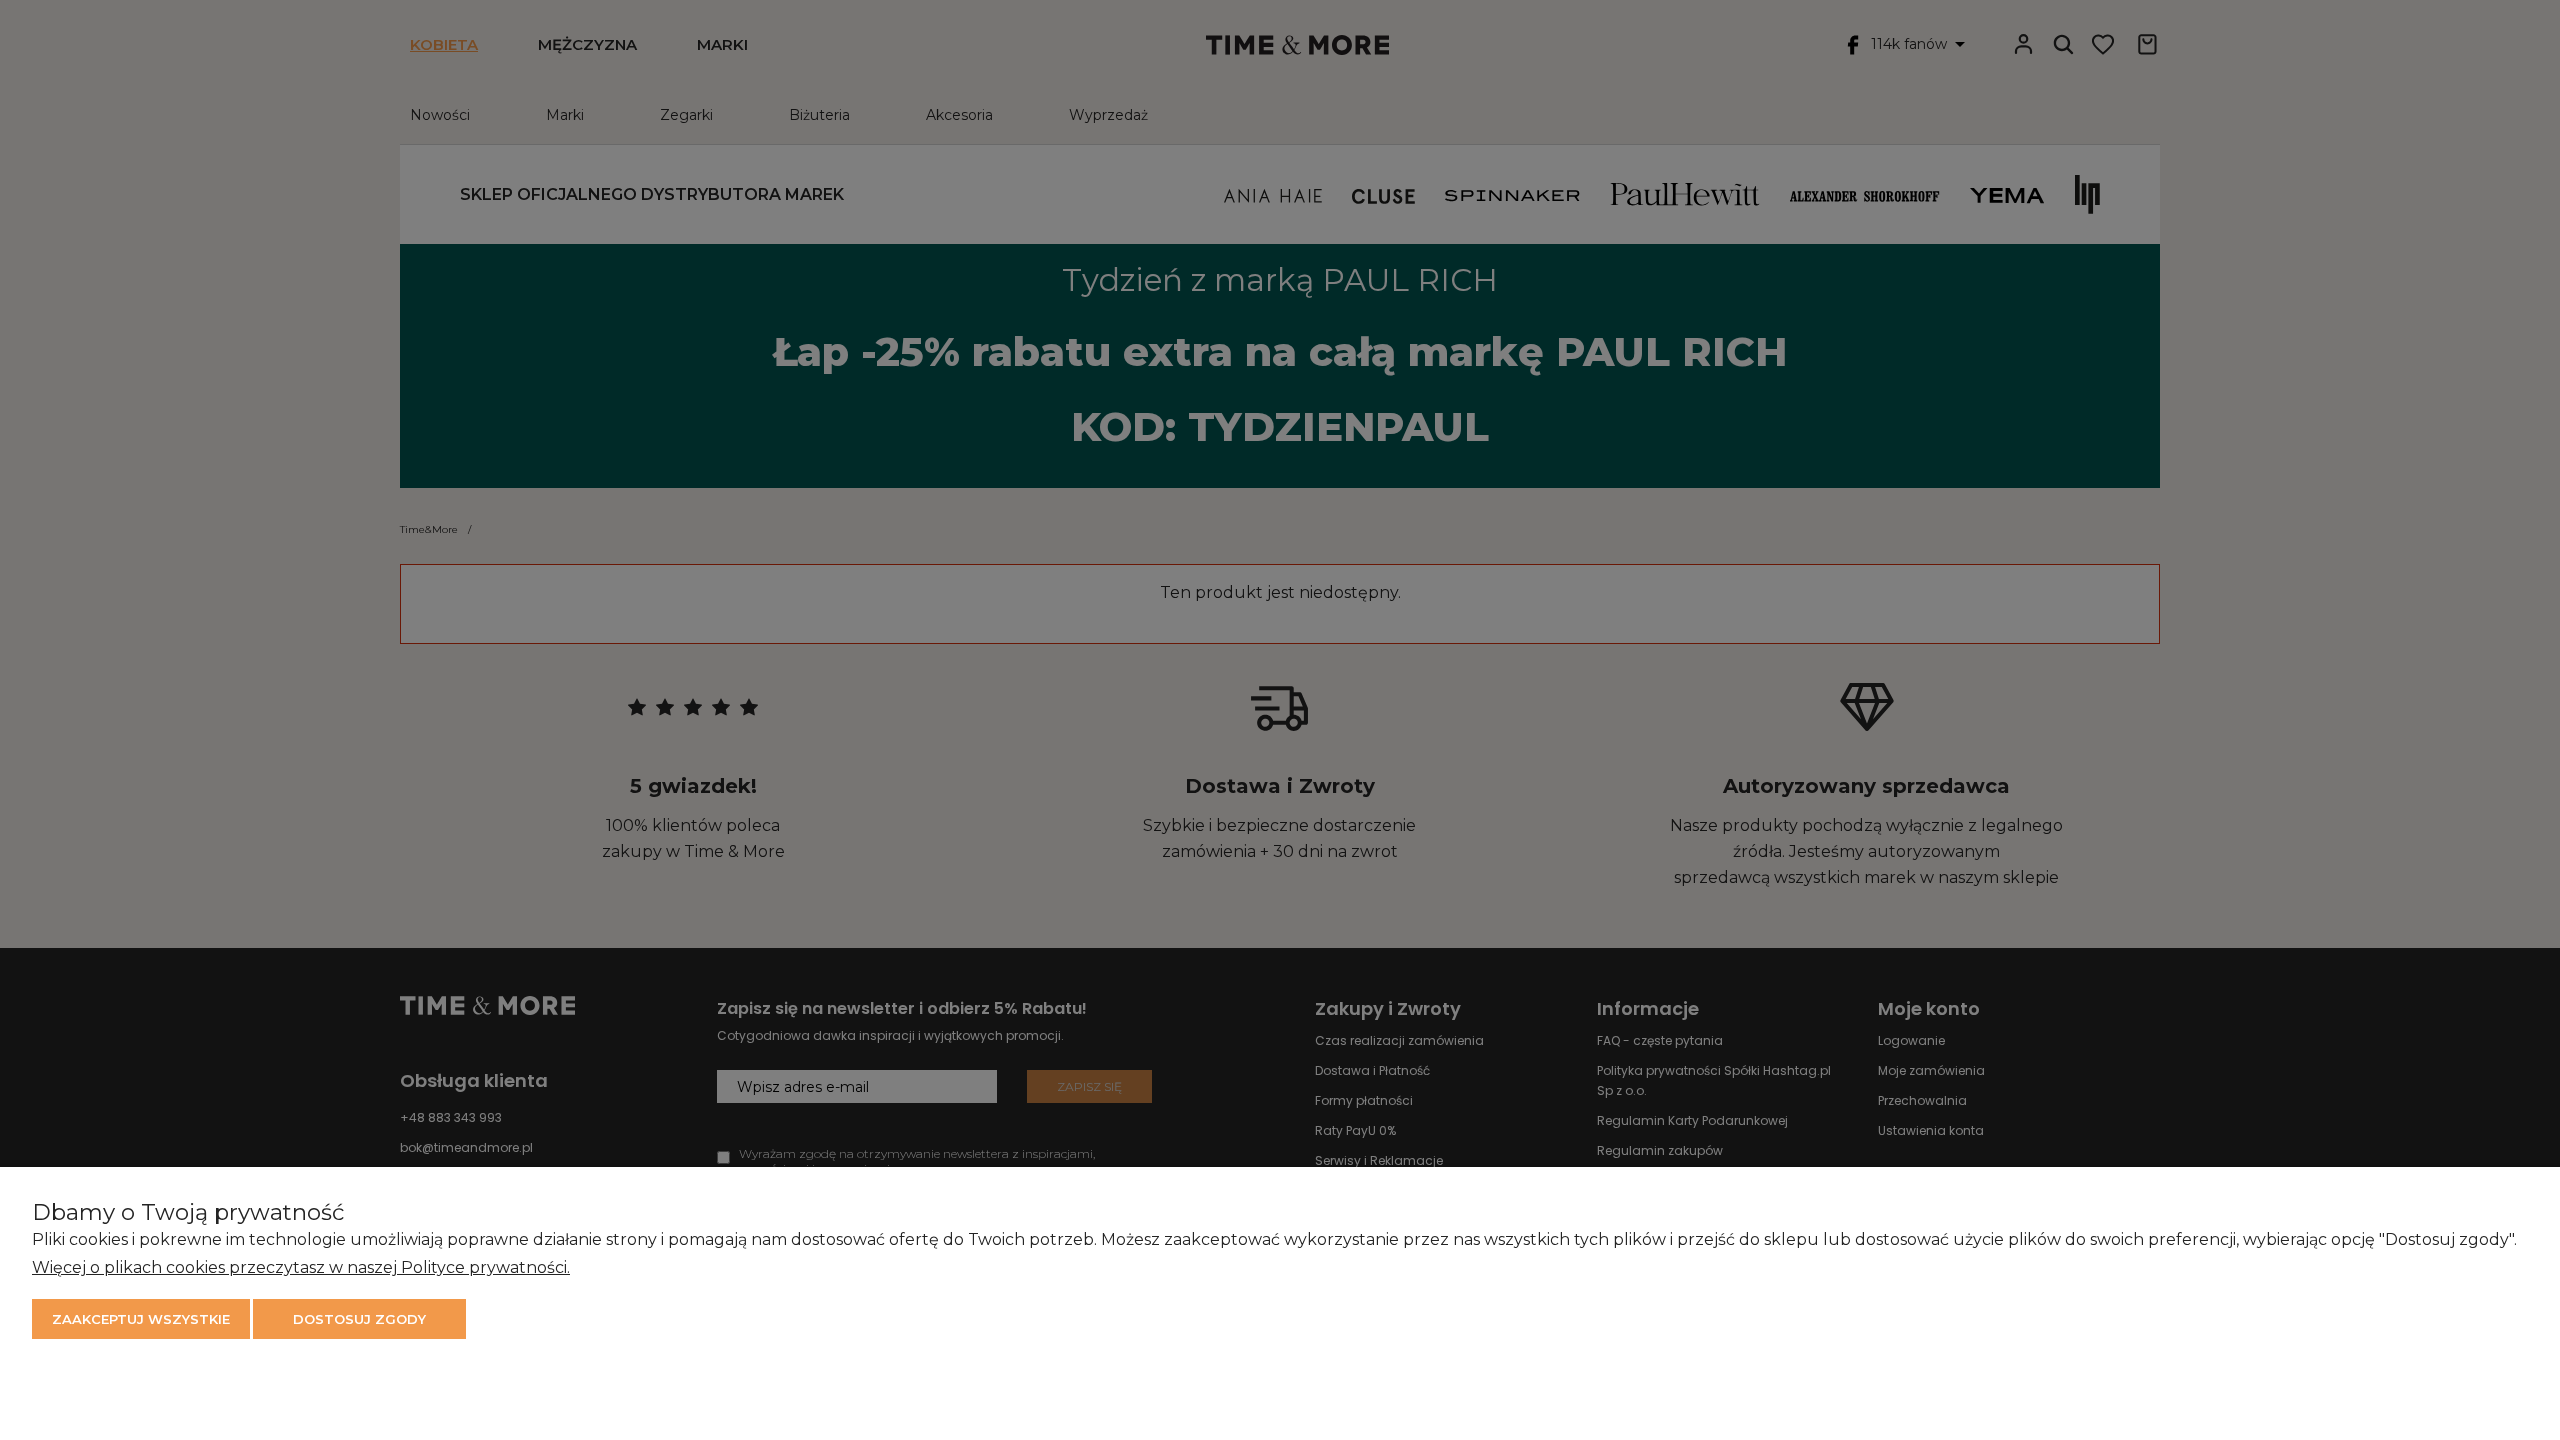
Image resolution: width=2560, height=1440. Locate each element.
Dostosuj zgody (359, 1319)
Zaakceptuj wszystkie (141, 1319)
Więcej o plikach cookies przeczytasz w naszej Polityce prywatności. (301, 1267)
